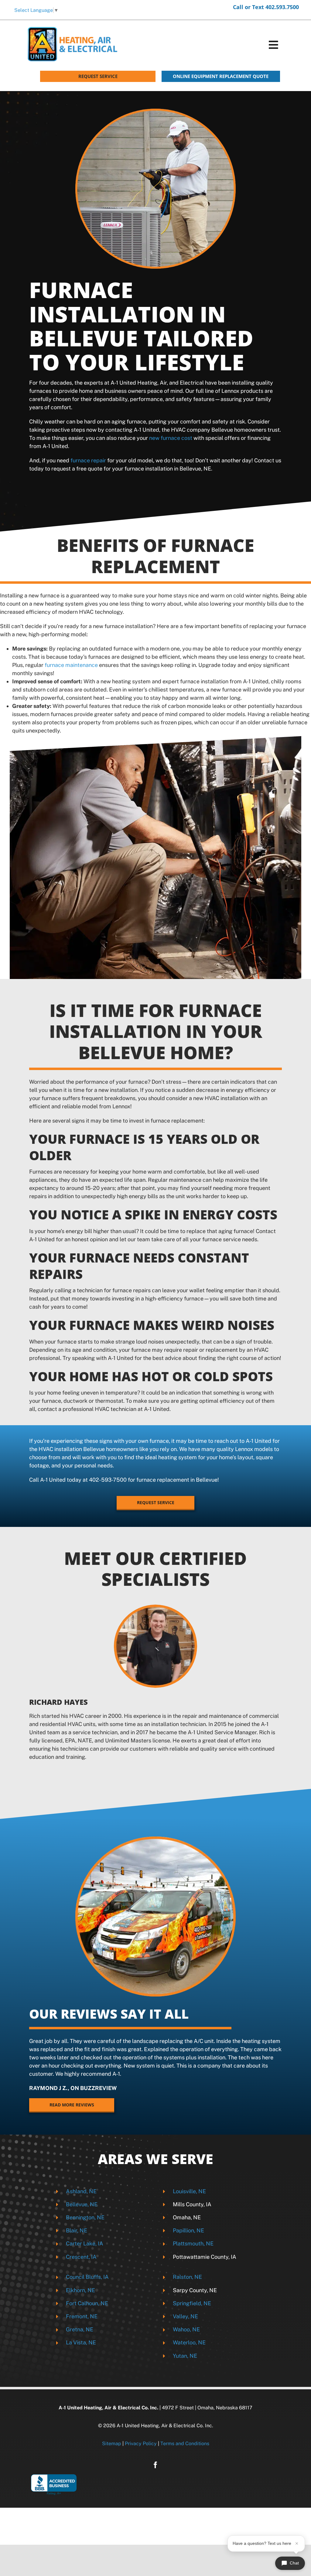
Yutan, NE (185, 2356)
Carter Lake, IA (85, 2243)
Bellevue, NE (82, 2204)
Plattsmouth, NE (193, 2243)
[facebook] (155, 2465)
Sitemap (112, 2443)
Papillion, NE (188, 2230)
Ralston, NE (187, 2277)
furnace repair (88, 460)
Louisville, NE (189, 2191)
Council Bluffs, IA (87, 2277)
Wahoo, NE (186, 2329)
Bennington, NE (85, 2217)
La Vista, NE (81, 2342)
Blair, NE (77, 2230)
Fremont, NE (82, 2316)
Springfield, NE (192, 2303)
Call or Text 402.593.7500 (266, 7)
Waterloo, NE (189, 2342)
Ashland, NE (81, 2191)
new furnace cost (171, 438)
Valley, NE (185, 2316)
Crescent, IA (81, 2257)
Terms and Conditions (185, 2443)
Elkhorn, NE (80, 2290)
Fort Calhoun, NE (87, 2303)
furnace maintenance (71, 665)
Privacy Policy (141, 2443)
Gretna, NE (80, 2329)
